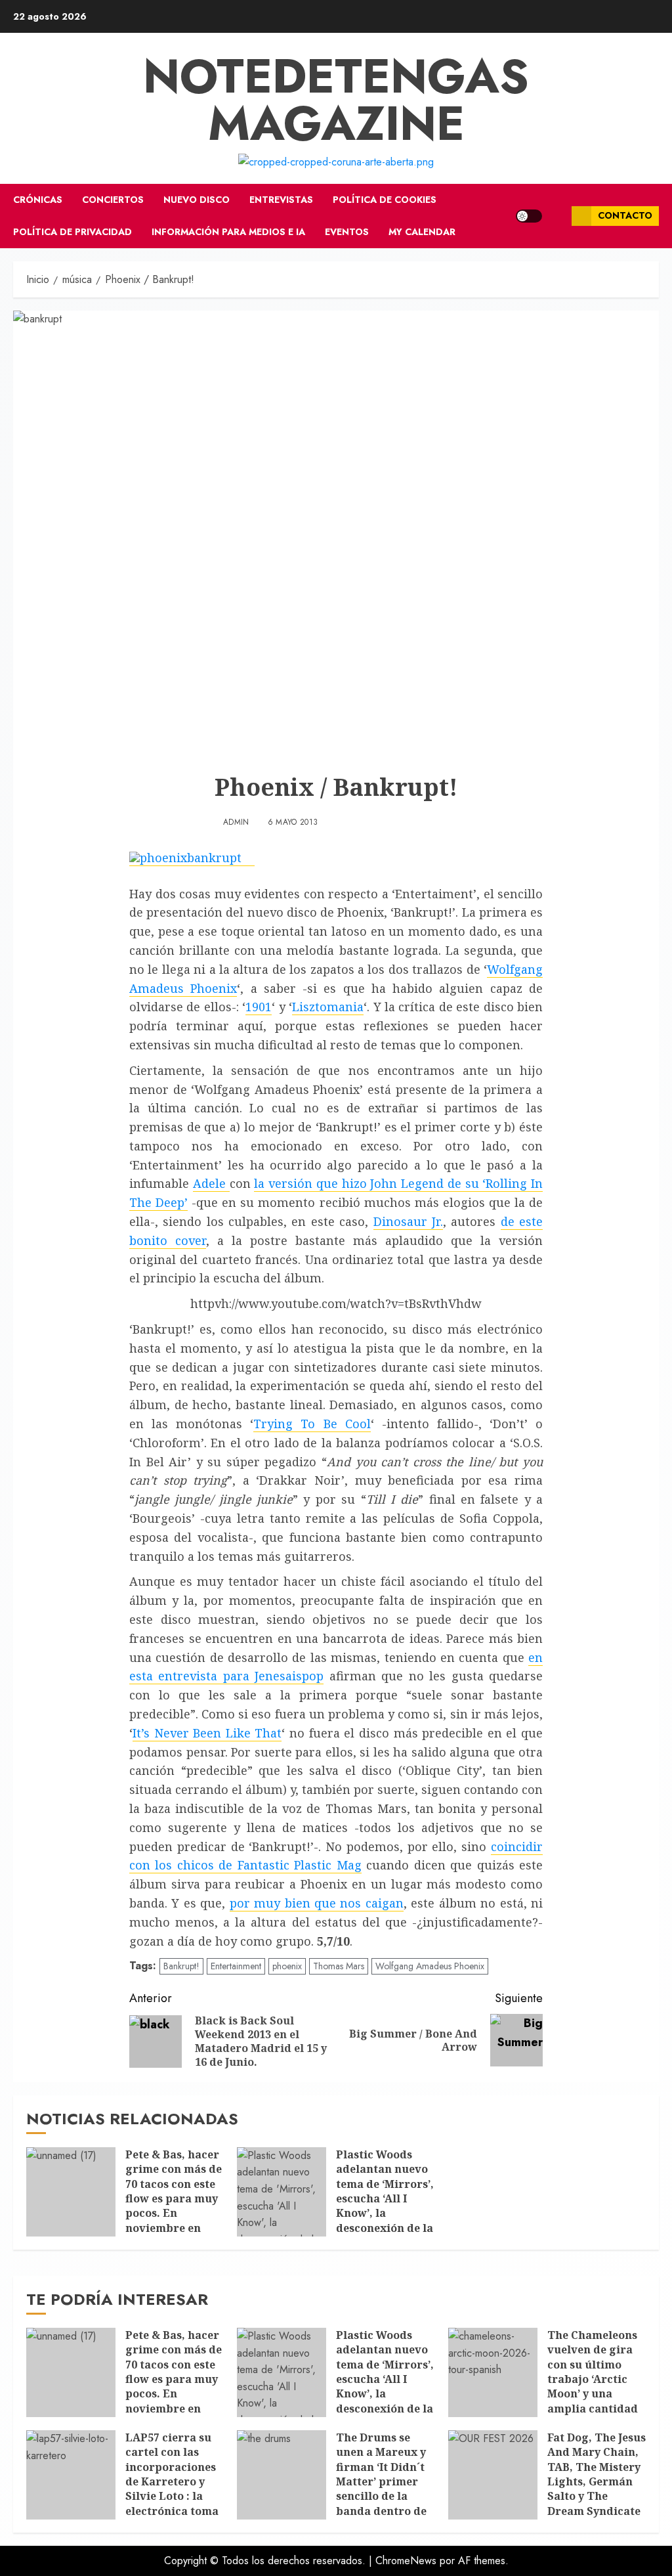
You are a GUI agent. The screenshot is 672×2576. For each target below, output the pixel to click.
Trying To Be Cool (312, 1424)
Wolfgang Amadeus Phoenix (430, 1966)
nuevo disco (197, 200)
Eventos (347, 232)
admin (236, 823)
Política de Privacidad (73, 232)
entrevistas (281, 200)
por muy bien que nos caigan (317, 1903)
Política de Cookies (385, 200)
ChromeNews (406, 2561)
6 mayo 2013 (293, 823)
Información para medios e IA (228, 232)
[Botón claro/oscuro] (529, 216)
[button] (557, 216)
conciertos (113, 200)
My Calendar (422, 232)
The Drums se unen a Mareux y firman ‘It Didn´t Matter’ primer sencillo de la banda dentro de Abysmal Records (383, 2481)
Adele (211, 1183)
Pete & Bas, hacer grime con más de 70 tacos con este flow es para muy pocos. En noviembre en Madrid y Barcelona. (174, 2206)
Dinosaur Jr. (408, 1221)
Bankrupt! (181, 1966)
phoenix (287, 1966)
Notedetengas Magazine (336, 100)
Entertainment (236, 1966)
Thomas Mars (339, 1966)
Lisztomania (328, 1007)
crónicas (38, 200)
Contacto (625, 215)
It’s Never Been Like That (207, 1733)
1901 (259, 1007)
